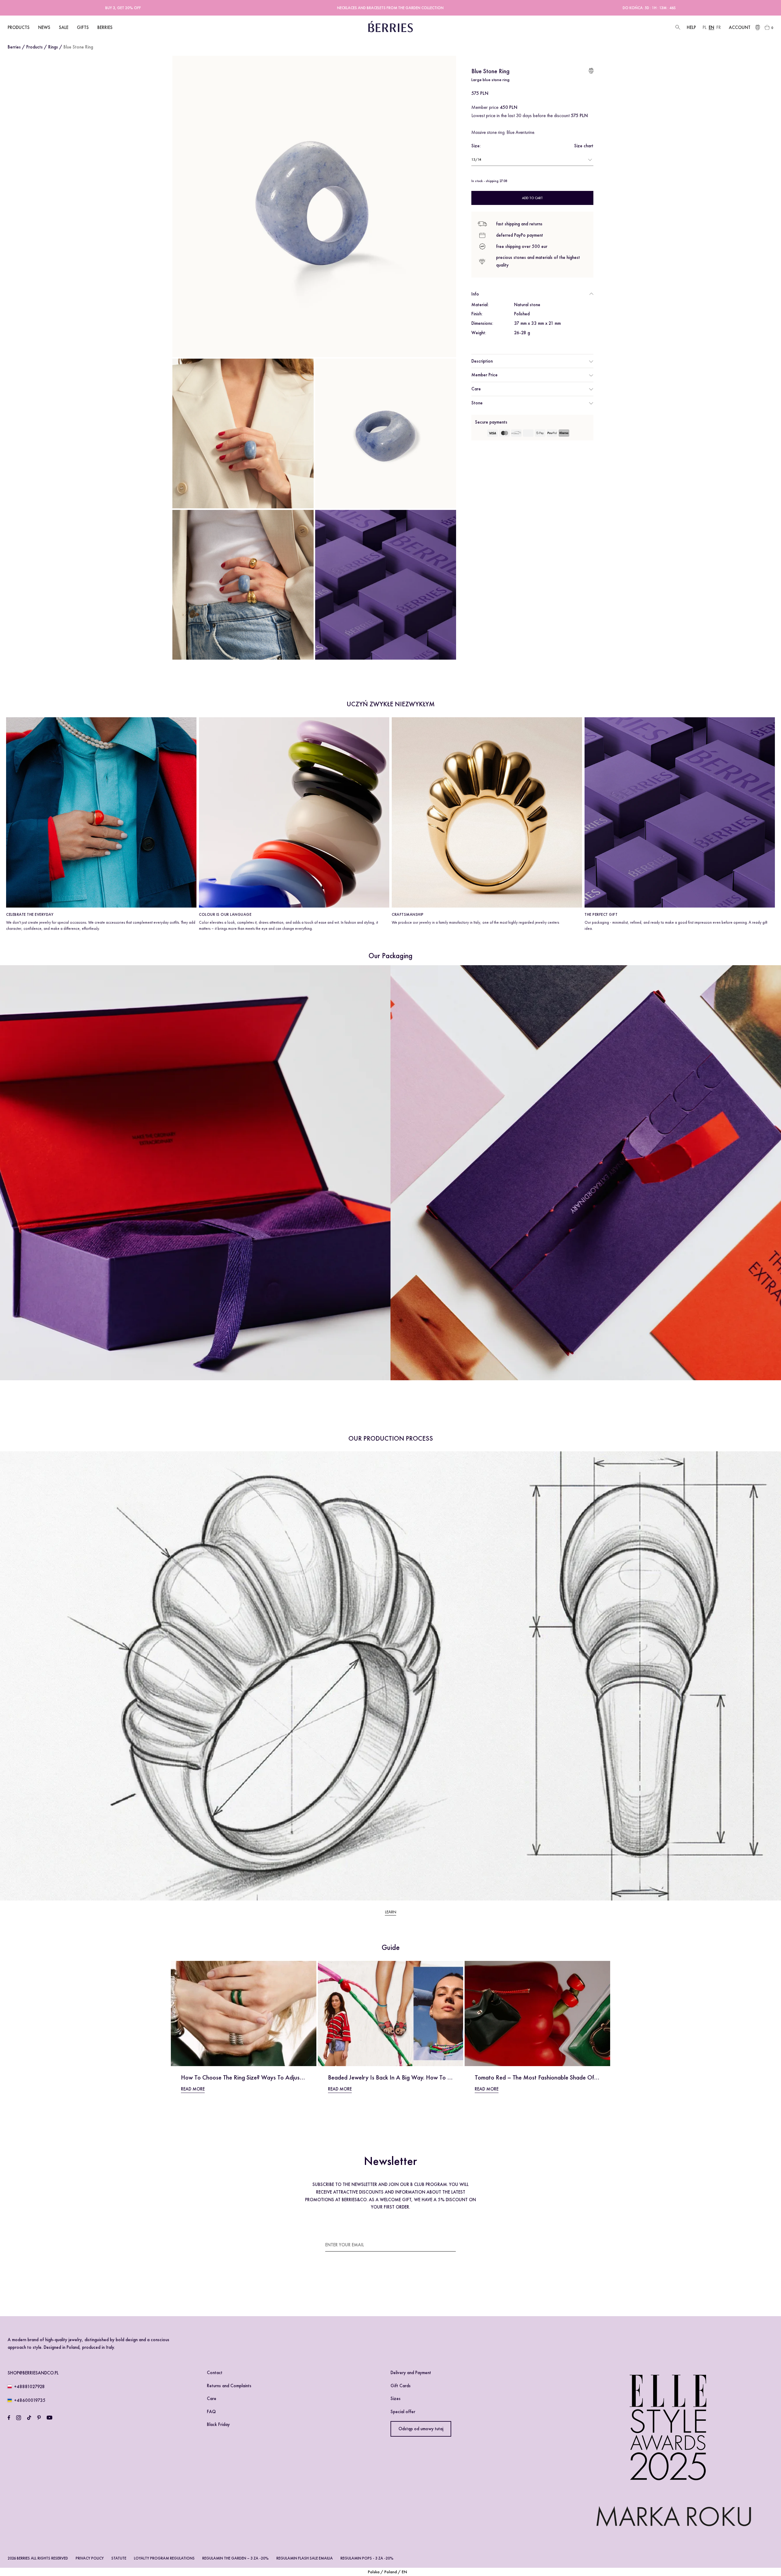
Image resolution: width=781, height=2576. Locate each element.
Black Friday (218, 2424)
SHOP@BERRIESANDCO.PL (33, 2373)
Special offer (403, 2412)
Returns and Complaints (229, 2386)
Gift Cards (401, 2386)
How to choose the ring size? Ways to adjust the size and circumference (277, 2077)
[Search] (677, 28)
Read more (193, 2089)
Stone (477, 403)
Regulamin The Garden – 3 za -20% (236, 2558)
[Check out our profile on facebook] (9, 2418)
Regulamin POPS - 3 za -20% (367, 2558)
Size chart (584, 146)
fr (719, 27)
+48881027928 (29, 2387)
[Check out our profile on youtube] (49, 2418)
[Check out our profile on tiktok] (29, 2418)
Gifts (83, 27)
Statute (119, 2558)
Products (34, 47)
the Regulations (421, 2280)
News (44, 27)
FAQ (211, 2412)
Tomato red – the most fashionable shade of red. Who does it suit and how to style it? (591, 2077)
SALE (64, 27)
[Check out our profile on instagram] (19, 2418)
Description (482, 361)
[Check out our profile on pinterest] (39, 2418)
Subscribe (445, 2245)
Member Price (484, 375)
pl (705, 27)
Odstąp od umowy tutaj (421, 2429)
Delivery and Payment (411, 2373)
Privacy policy (90, 2558)
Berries (14, 47)
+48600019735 (30, 2400)
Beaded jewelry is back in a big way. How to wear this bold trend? (416, 2077)
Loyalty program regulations (164, 2558)
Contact (215, 2373)
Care (476, 389)
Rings (53, 47)
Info (475, 294)
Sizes (396, 2399)
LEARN (391, 1912)
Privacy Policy (344, 2288)
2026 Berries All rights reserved (38, 2558)
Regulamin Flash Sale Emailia (305, 2558)
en (711, 27)
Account (740, 27)
